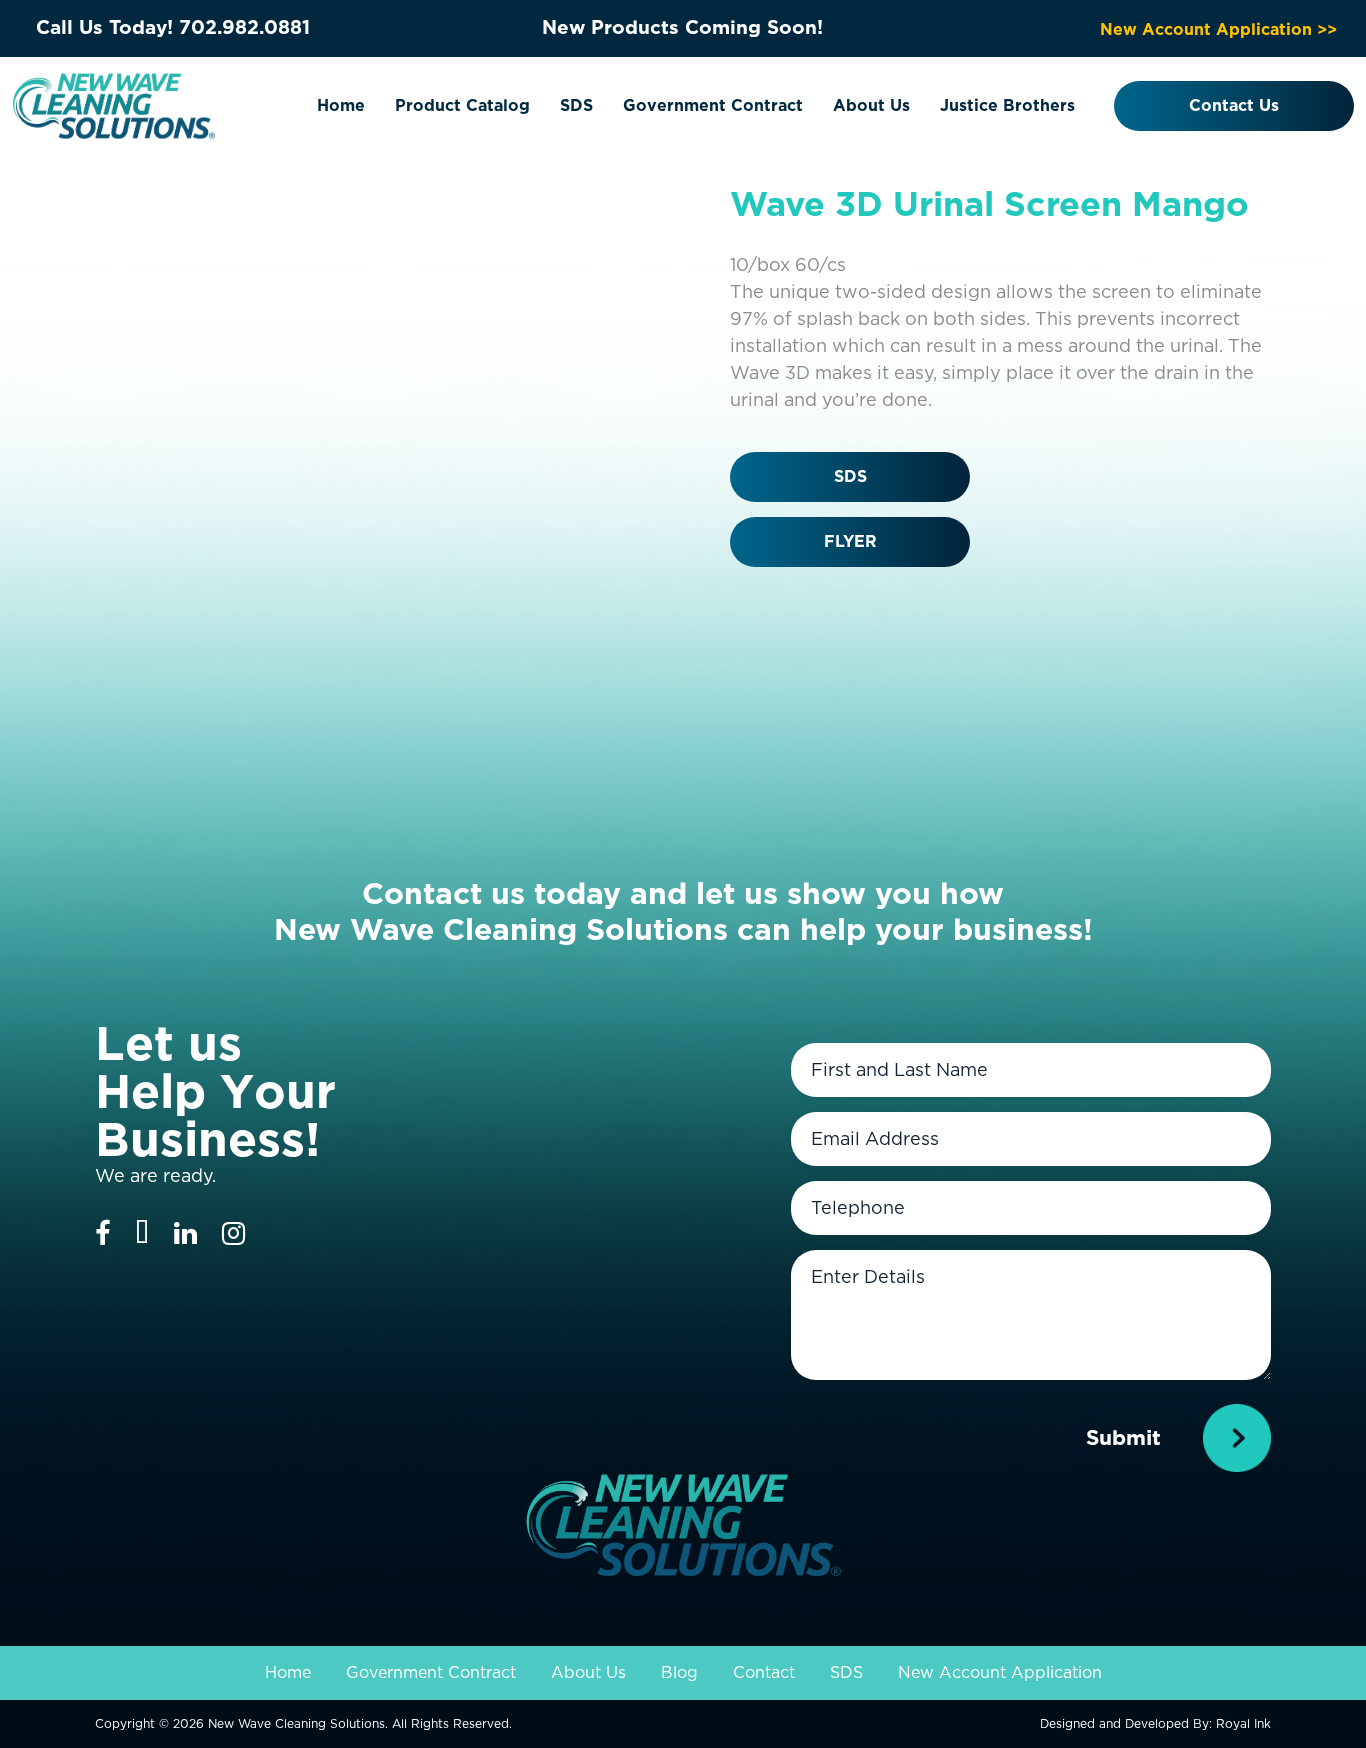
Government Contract (713, 105)
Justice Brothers (1007, 105)
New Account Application (1000, 1672)
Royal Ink (1243, 1723)
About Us (871, 105)
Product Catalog (462, 105)
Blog (679, 1672)
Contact (764, 1672)
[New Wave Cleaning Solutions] (114, 104)
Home (341, 105)
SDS (576, 105)
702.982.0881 (244, 27)
